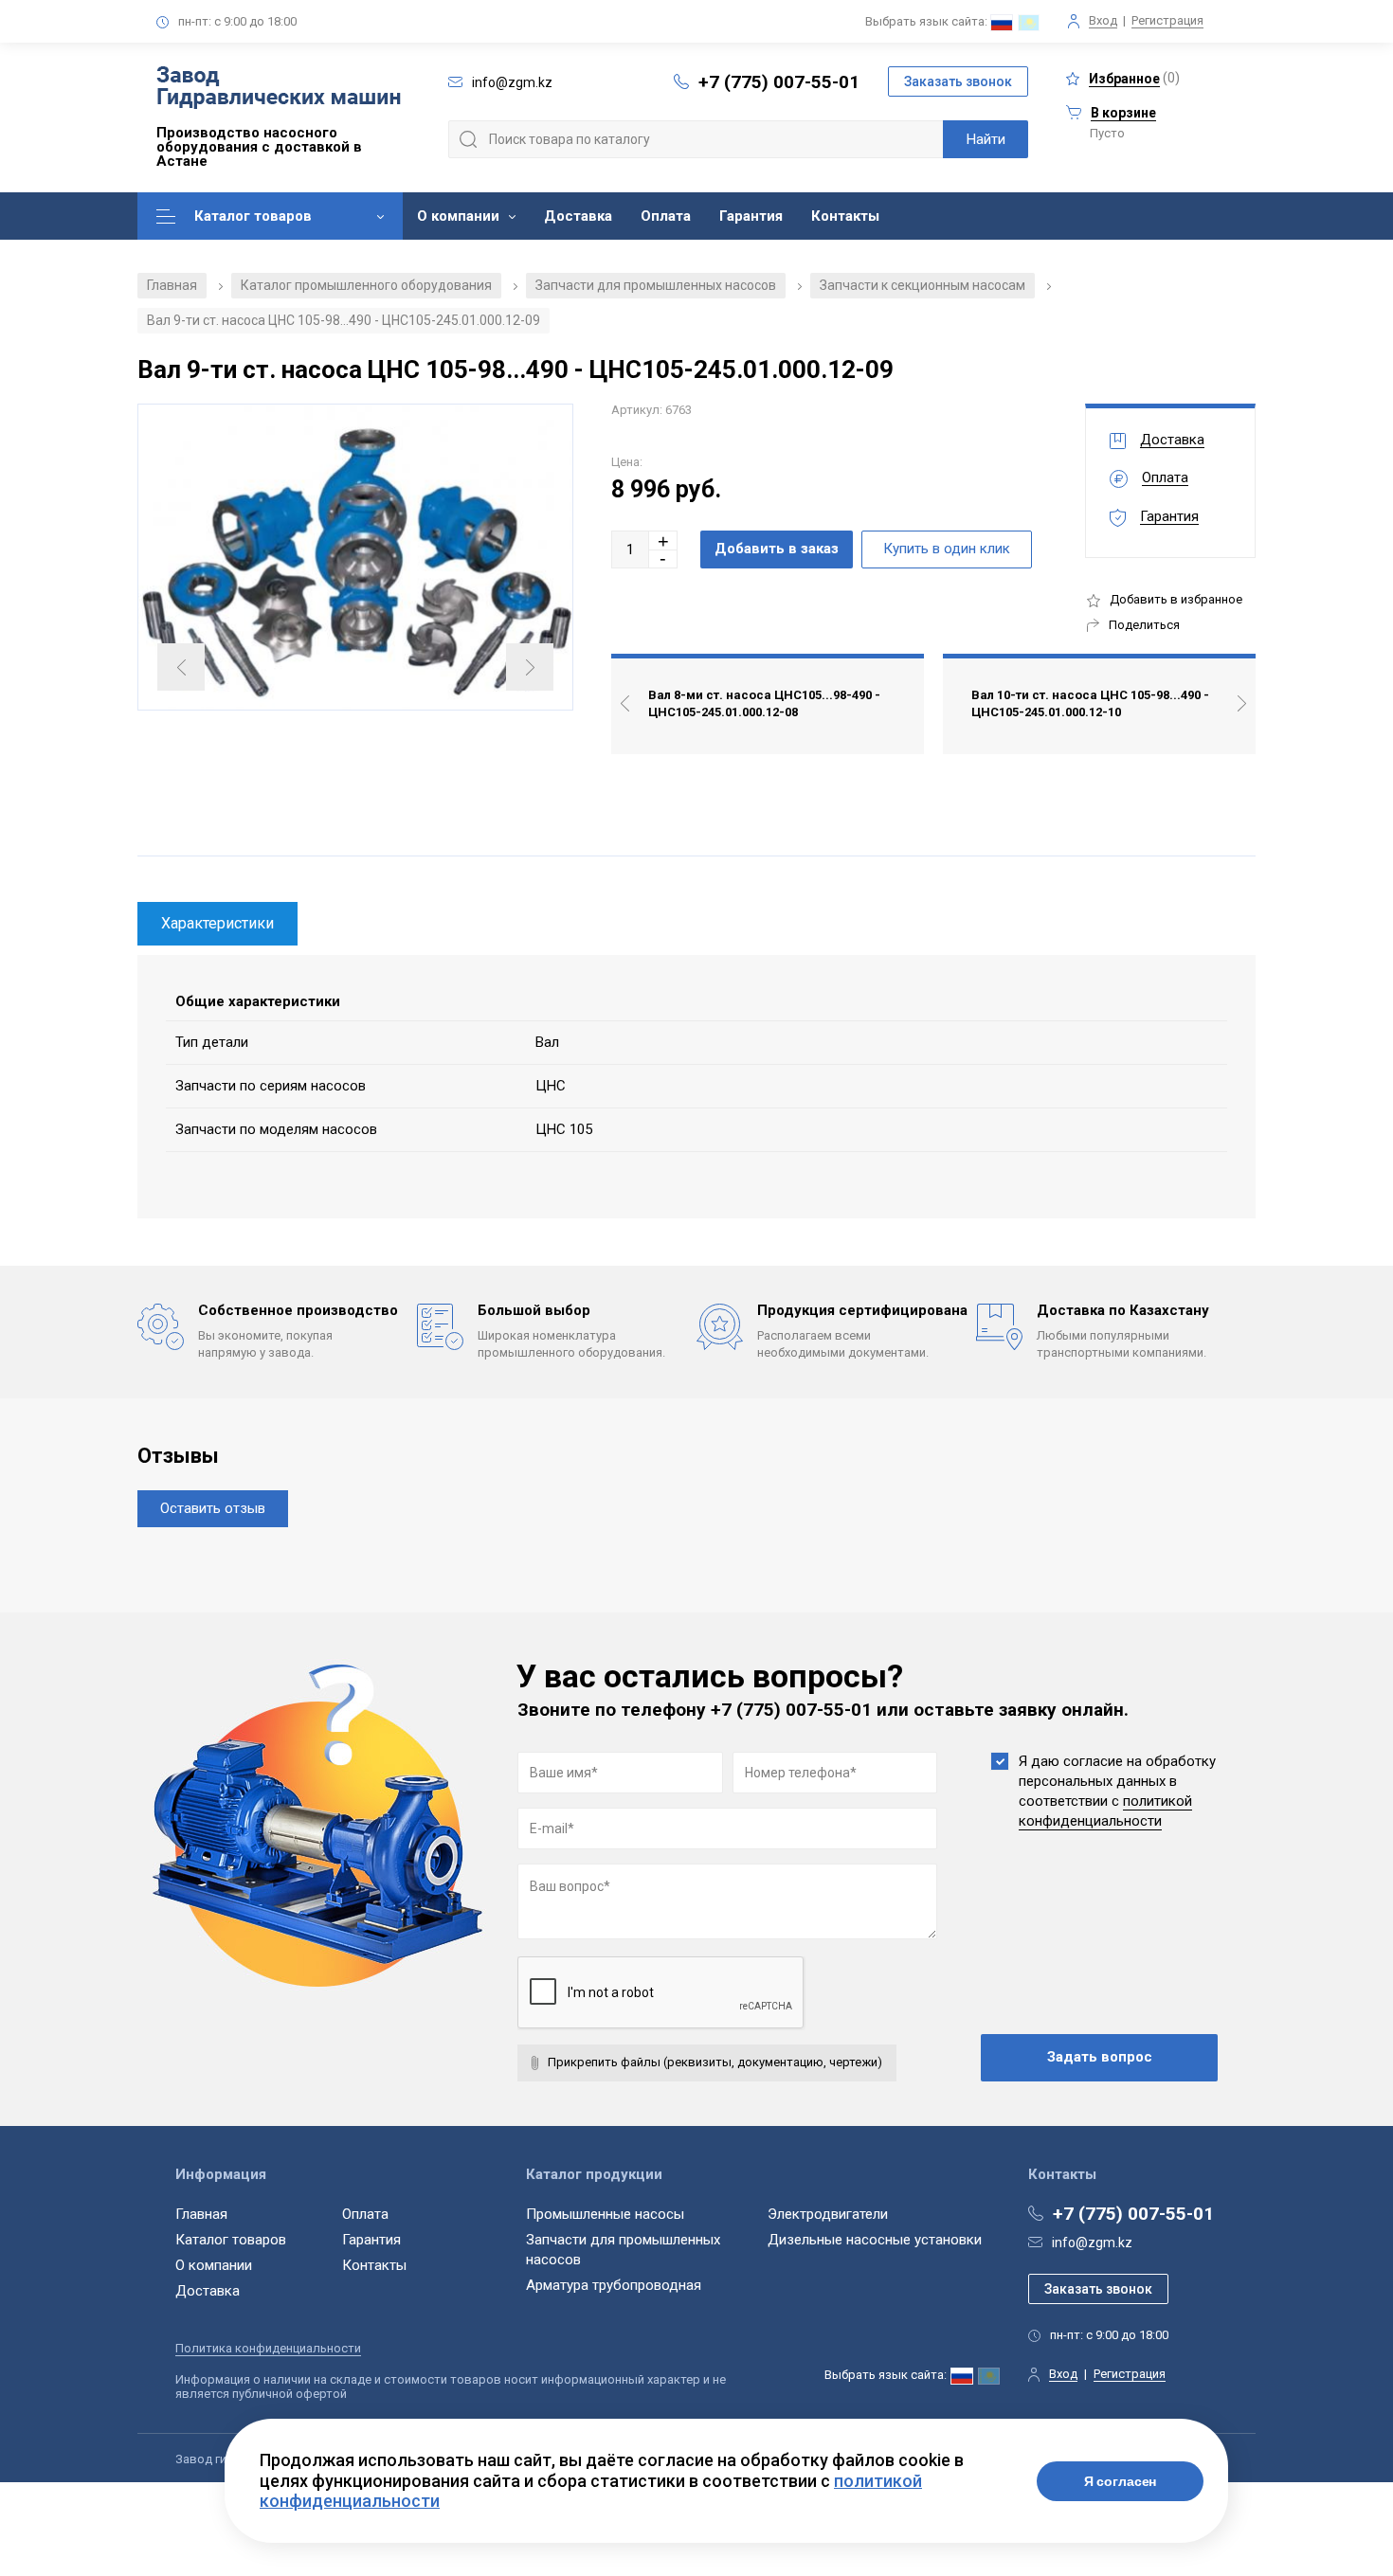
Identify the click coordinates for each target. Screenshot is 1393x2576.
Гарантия (751, 216)
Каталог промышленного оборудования (366, 285)
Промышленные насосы (605, 2214)
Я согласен (1121, 2481)
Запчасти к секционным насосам (923, 285)
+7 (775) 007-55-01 (779, 82)
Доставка (578, 216)
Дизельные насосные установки (875, 2240)
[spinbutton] (630, 549)
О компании (458, 216)
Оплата (666, 216)
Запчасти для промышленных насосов (656, 285)
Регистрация (1167, 20)
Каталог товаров (253, 216)
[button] (663, 540)
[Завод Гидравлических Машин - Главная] (279, 89)
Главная (172, 285)
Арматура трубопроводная (614, 2285)
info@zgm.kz (1092, 2243)
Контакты (845, 216)
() (1134, 78)
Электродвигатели (828, 2214)
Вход (1103, 20)
